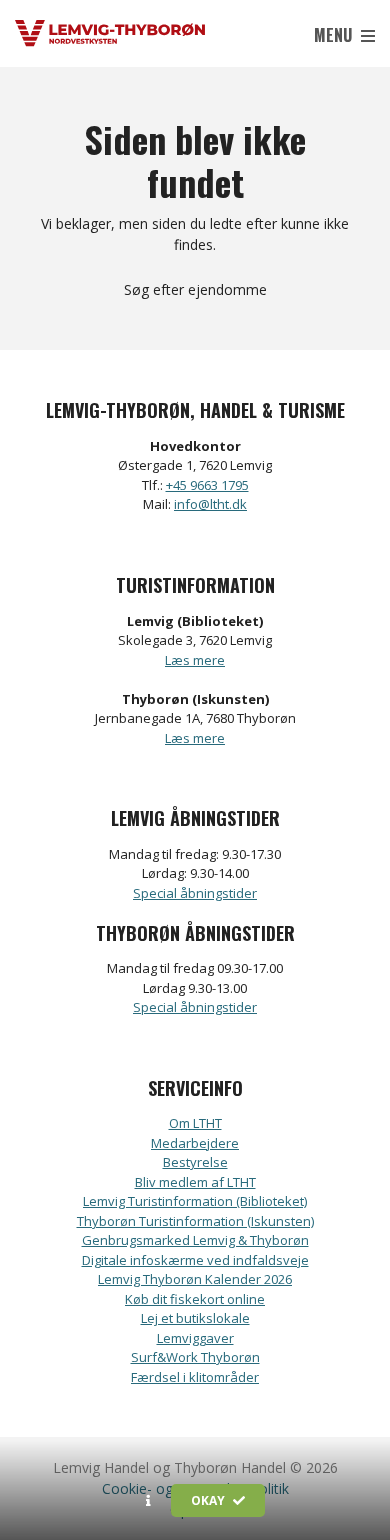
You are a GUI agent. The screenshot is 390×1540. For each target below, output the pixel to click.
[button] (148, 1501)
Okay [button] (209, 1500)
